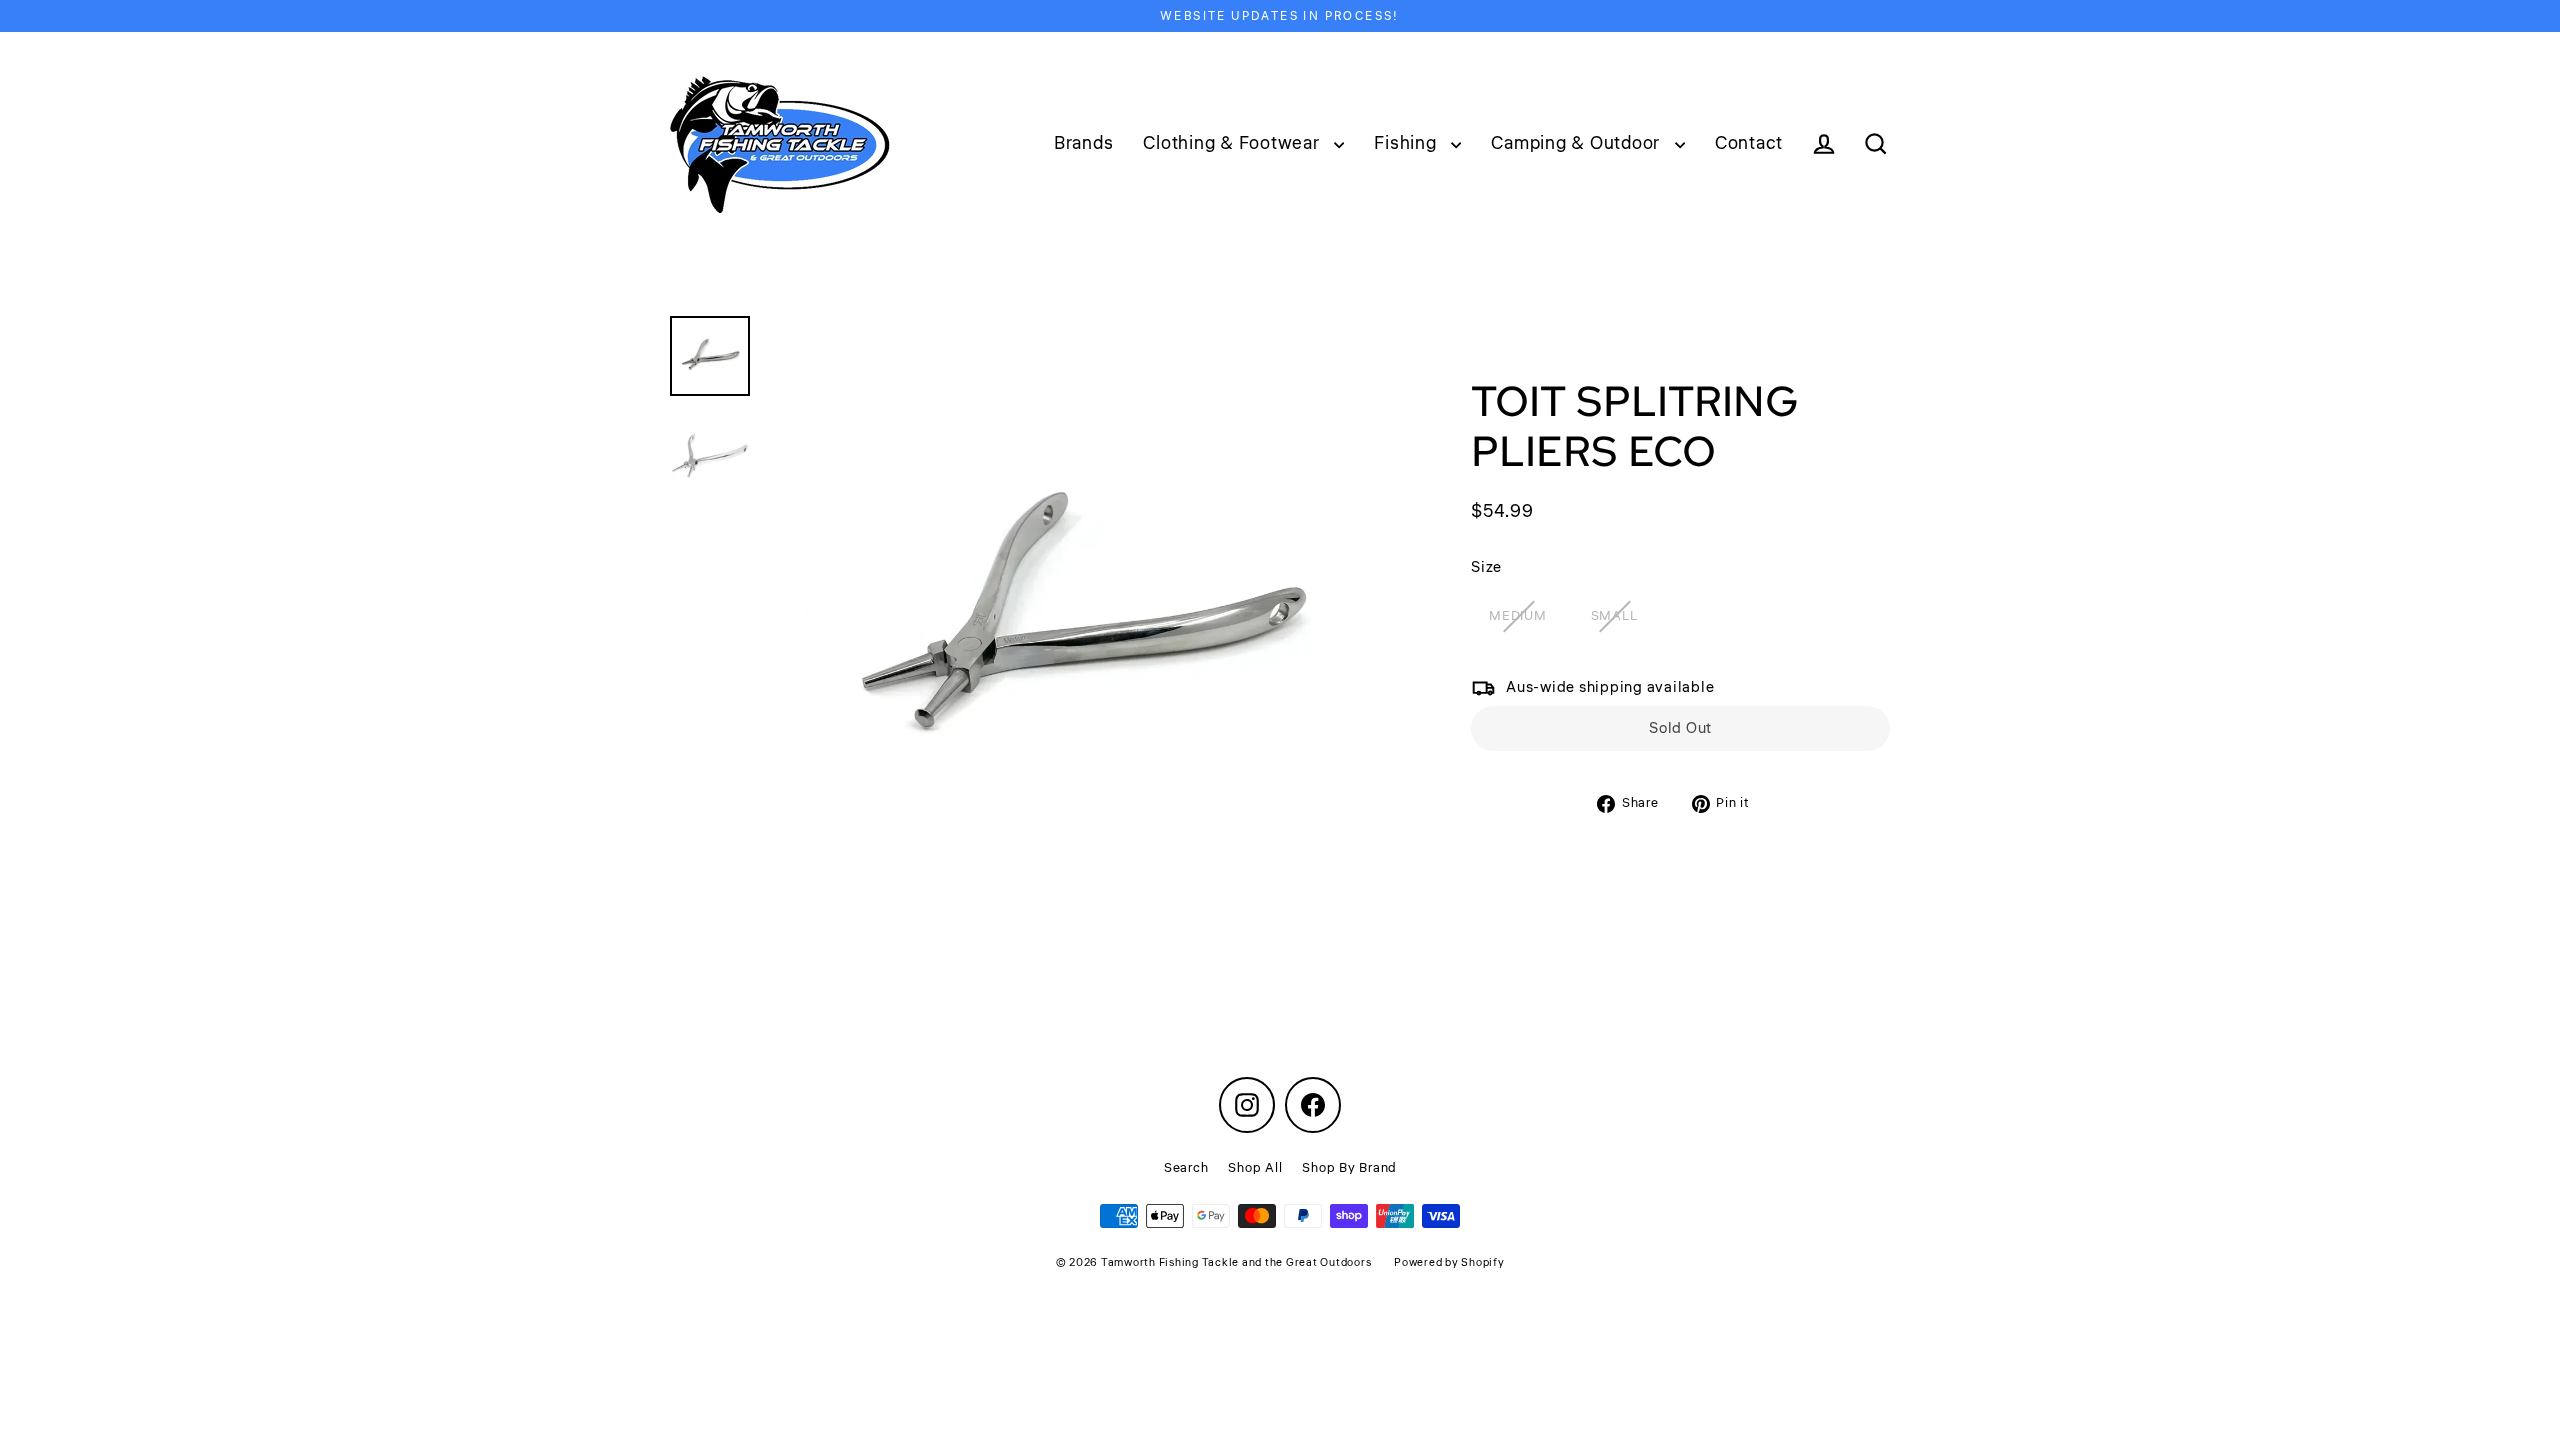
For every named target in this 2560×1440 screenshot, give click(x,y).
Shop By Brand (1349, 1168)
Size (1486, 567)
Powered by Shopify (1449, 1262)
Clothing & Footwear (1233, 143)
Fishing (1407, 143)
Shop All (1255, 1168)
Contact (1749, 143)
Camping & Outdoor (1578, 143)
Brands (1084, 143)
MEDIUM (1518, 616)
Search (1186, 1168)
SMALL (1614, 616)
